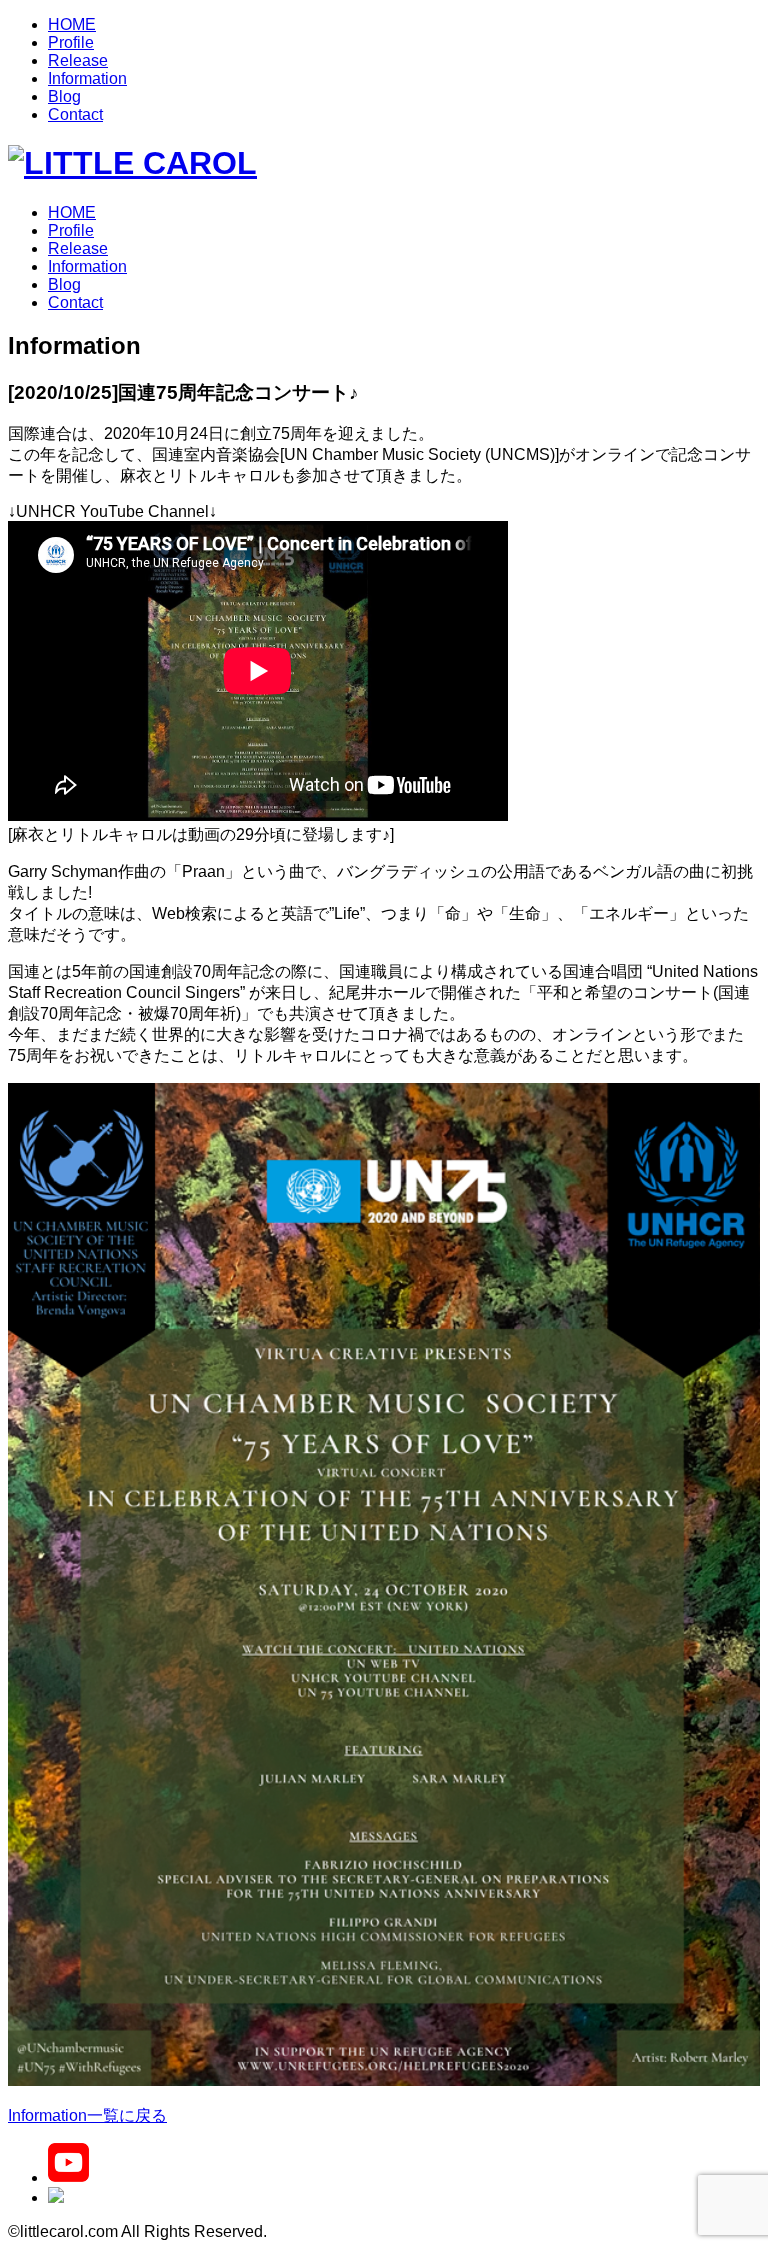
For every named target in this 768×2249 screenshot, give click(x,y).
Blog (64, 96)
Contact (75, 114)
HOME (72, 24)
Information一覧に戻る (87, 2115)
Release (78, 60)
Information (87, 78)
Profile (71, 42)
